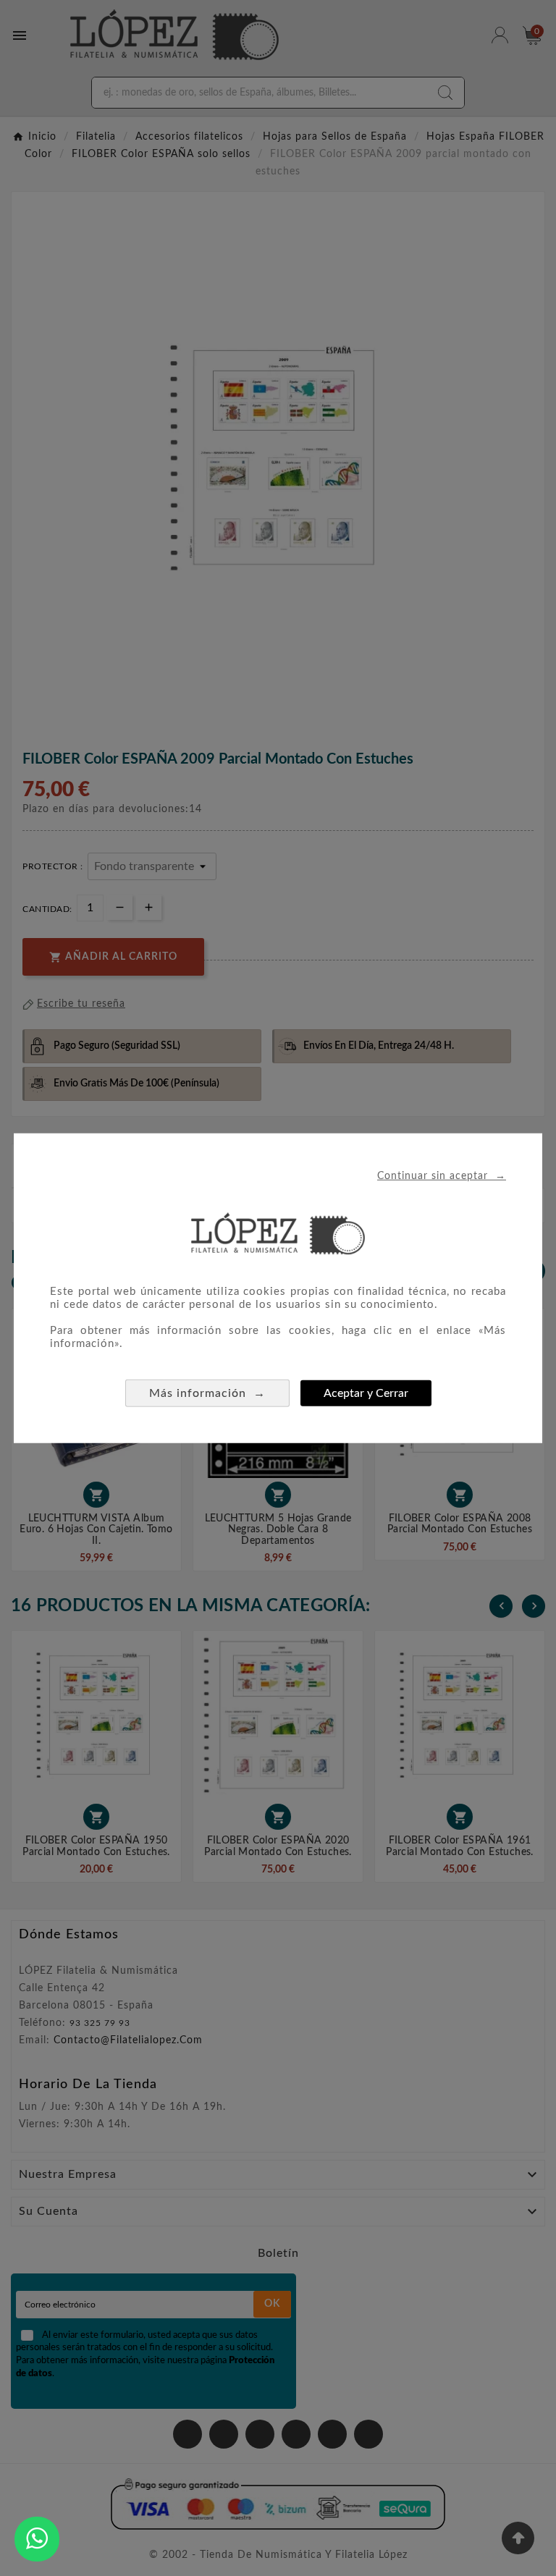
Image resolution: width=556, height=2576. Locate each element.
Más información (207, 1393)
